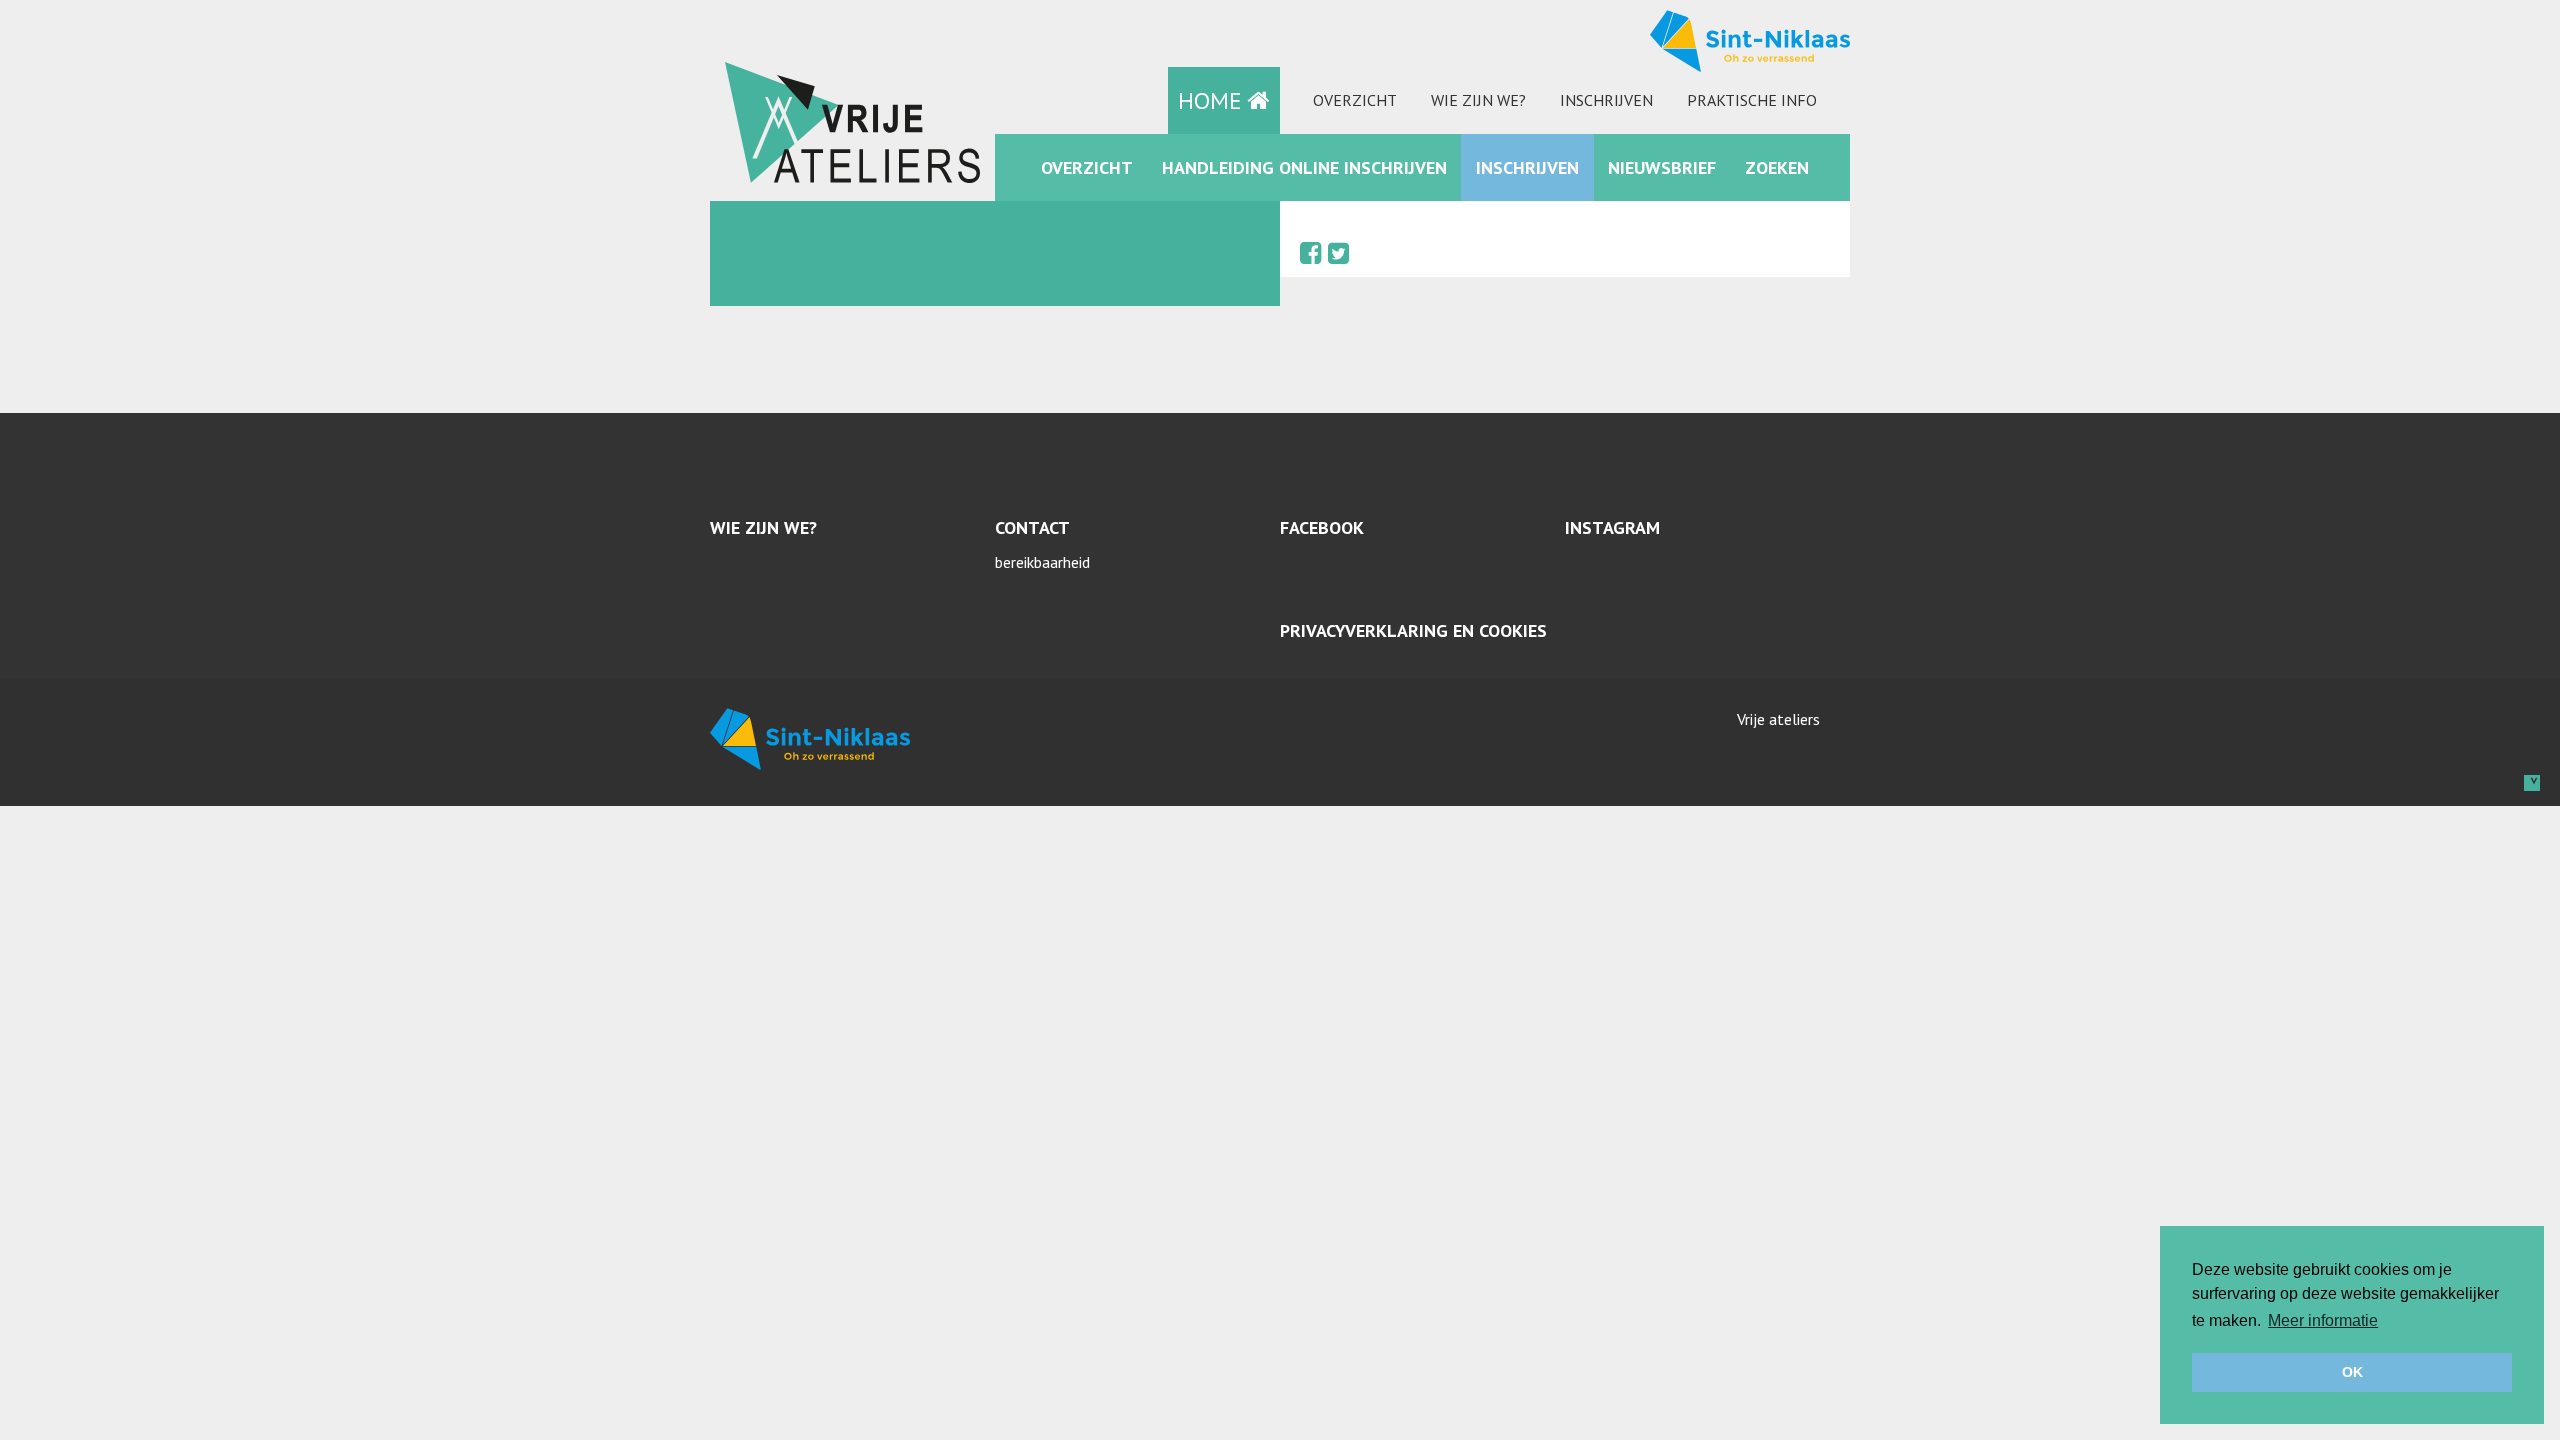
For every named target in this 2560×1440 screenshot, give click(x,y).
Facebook (1322, 527)
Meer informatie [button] (2323, 1320)
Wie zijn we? (1478, 100)
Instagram (1612, 527)
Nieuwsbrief (1662, 167)
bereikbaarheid (1042, 562)
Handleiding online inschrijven (1304, 167)
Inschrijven (1606, 100)
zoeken (1777, 167)
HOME (1213, 100)
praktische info (1752, 100)
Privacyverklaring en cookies (1413, 630)
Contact (1032, 527)
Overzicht (1355, 100)
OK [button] (2352, 1372)
